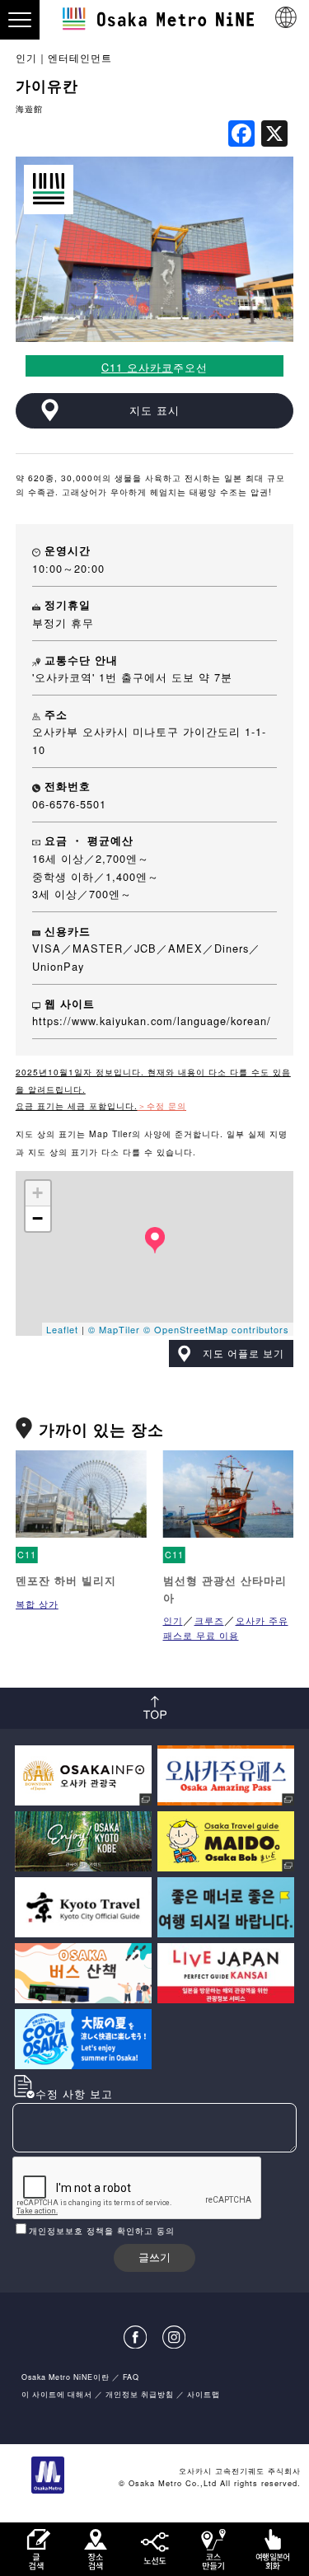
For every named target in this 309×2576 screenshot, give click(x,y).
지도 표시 (154, 410)
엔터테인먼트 (80, 58)
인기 (26, 58)
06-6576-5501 (69, 804)
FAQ (131, 2377)
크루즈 (209, 1621)
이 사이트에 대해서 (57, 2394)
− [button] (38, 1218)
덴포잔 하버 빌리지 (66, 1581)
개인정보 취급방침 (140, 2394)
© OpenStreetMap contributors (216, 1329)
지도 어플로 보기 (243, 1353)
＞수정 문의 (162, 1105)
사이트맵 (204, 2394)
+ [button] (38, 1193)
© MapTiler (114, 1329)
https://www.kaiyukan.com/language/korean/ (152, 1021)
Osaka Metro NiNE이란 (66, 2377)
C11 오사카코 (137, 367)
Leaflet (62, 1329)
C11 (27, 1555)
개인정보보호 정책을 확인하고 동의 (102, 2230)
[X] (274, 134)
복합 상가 (37, 1604)
